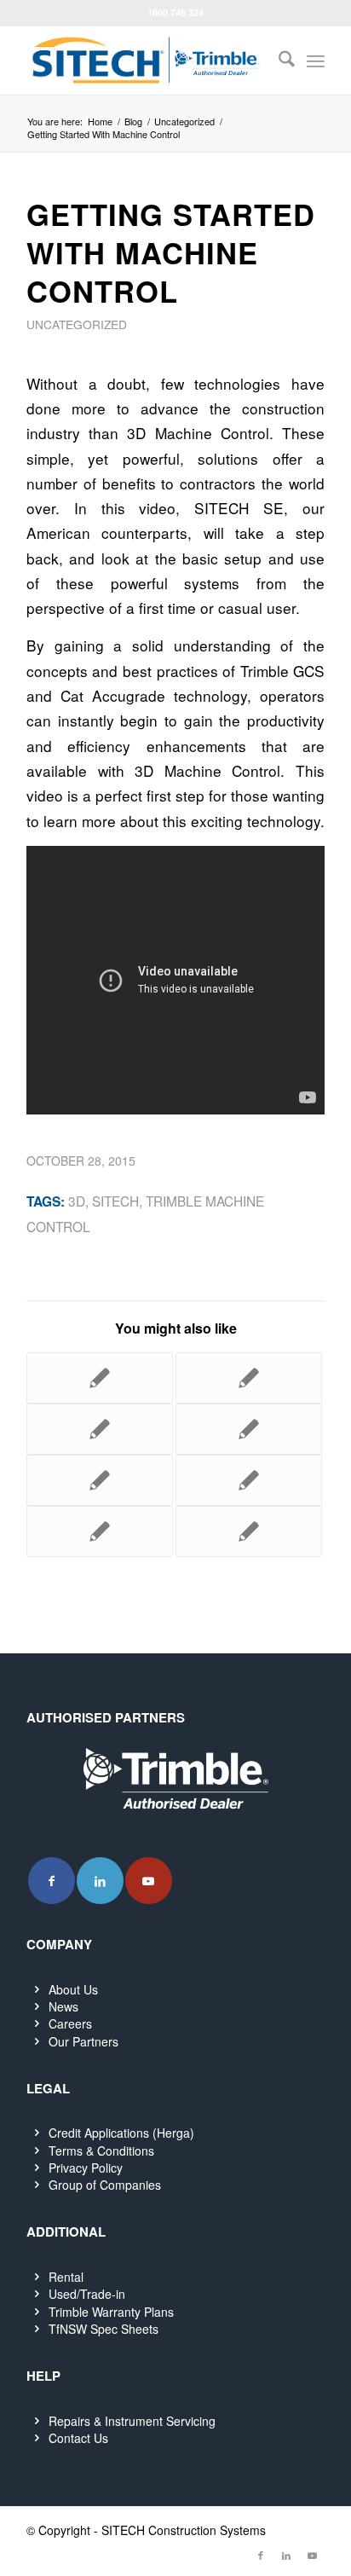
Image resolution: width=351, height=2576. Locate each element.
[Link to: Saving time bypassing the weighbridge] (100, 1378)
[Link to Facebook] (52, 1881)
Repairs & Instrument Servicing (132, 2421)
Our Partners (83, 2041)
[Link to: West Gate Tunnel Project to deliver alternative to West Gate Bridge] (100, 1531)
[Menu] (316, 61)
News (63, 2006)
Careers (70, 2023)
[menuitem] (278, 61)
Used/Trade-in (87, 2294)
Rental (66, 2277)
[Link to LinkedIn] (100, 1881)
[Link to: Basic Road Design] (249, 1429)
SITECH (115, 1201)
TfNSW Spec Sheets (104, 2329)
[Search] (278, 61)
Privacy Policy (86, 2168)
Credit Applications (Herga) (121, 2133)
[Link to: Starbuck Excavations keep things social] (100, 1429)
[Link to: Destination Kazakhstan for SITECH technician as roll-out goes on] (249, 1378)
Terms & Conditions (101, 2151)
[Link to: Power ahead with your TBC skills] (249, 1480)
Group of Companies (105, 2185)
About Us (73, 1989)
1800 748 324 (175, 12)
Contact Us (78, 2438)
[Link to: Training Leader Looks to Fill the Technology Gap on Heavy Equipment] (249, 1531)
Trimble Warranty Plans (111, 2312)
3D (77, 1201)
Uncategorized (77, 324)
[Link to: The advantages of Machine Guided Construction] (100, 1480)
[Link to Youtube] (149, 1881)
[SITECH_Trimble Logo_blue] (146, 61)
